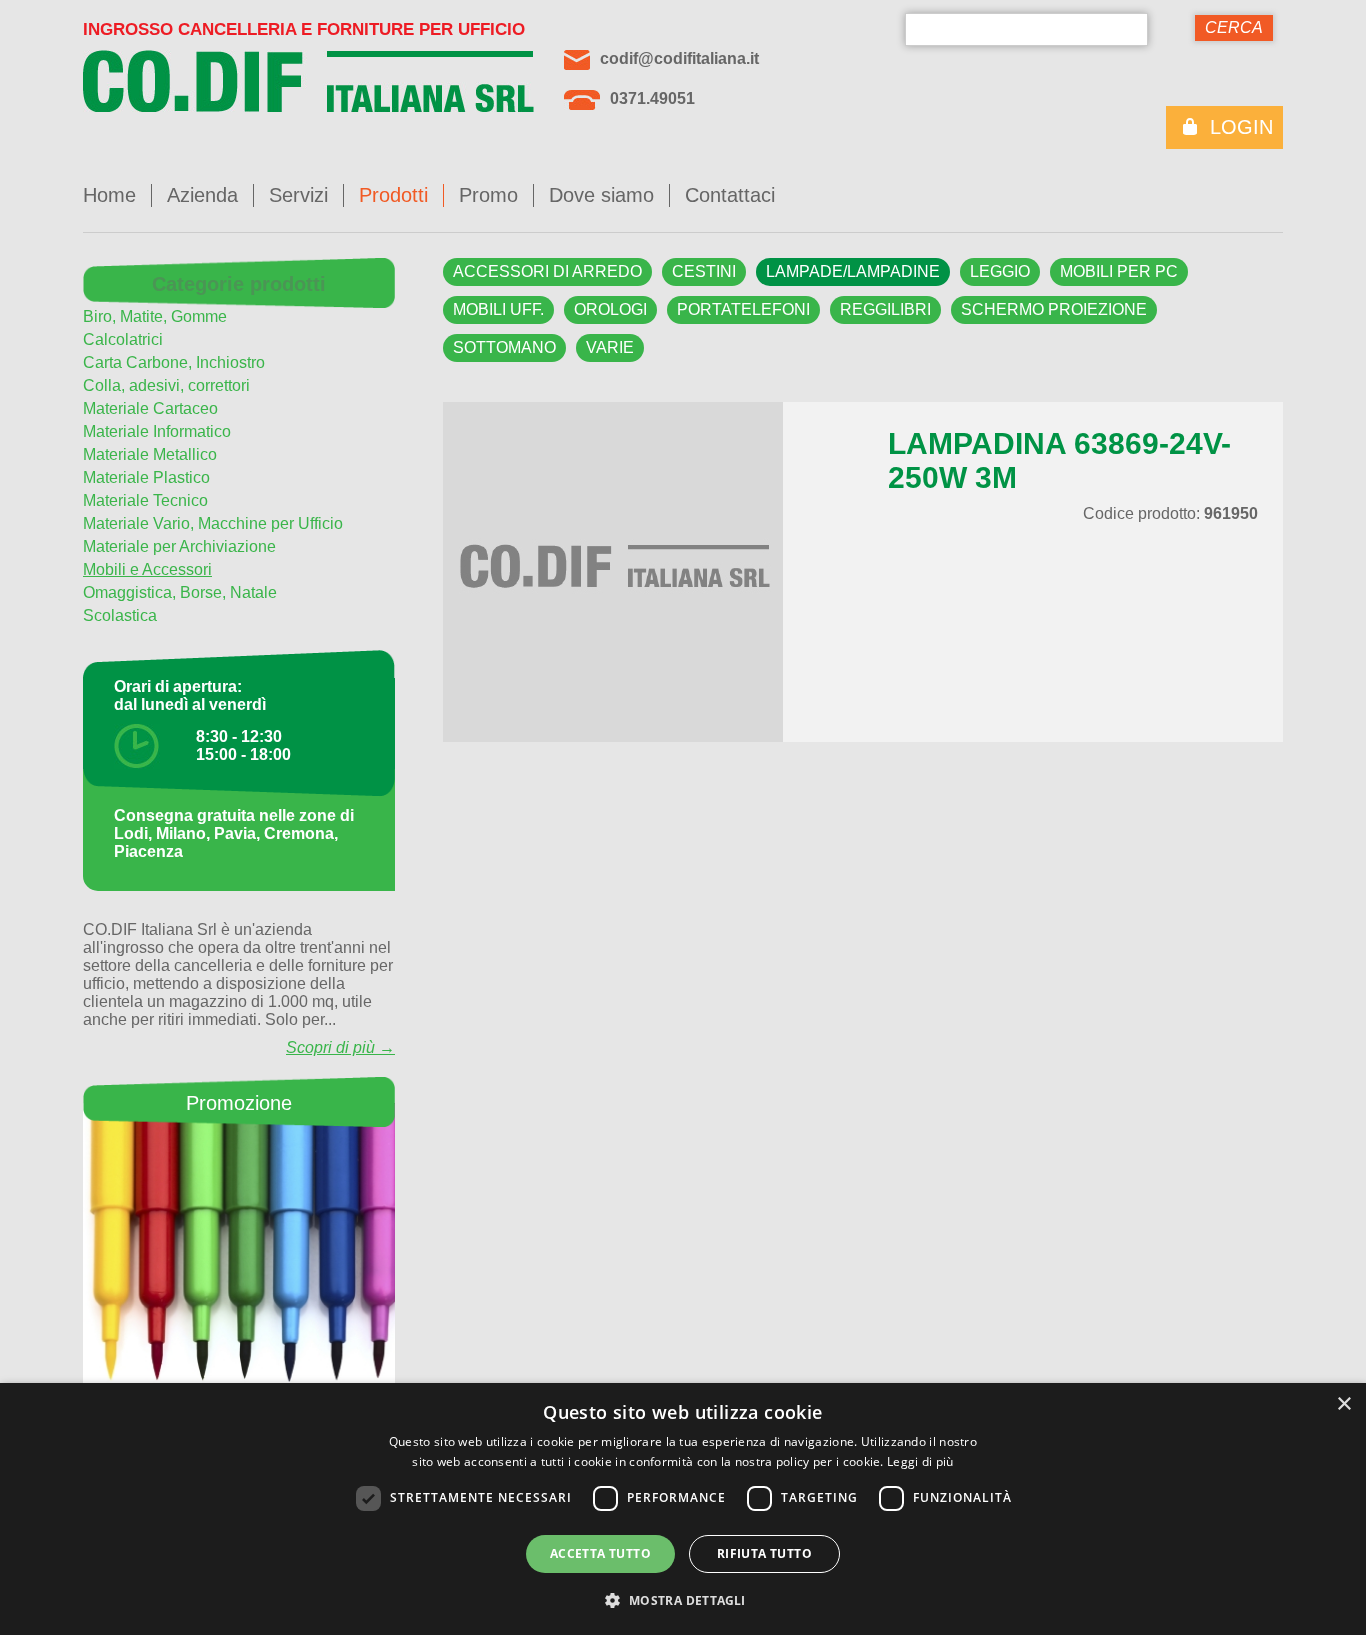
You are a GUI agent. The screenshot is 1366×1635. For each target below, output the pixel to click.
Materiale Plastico (146, 477)
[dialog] (683, 1509)
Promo (488, 195)
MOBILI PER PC (1119, 271)
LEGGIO (1000, 271)
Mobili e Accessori (147, 569)
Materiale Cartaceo (150, 408)
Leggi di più (920, 1461)
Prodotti (393, 195)
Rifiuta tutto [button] (764, 1553)
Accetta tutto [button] (600, 1553)
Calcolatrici (123, 339)
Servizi (298, 195)
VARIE (610, 347)
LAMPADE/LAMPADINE (853, 271)
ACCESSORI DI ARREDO (547, 271)
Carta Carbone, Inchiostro (174, 362)
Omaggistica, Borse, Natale (180, 592)
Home (109, 195)
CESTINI (704, 271)
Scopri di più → (340, 1047)
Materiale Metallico (150, 454)
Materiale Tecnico (145, 500)
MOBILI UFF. (498, 309)
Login (1241, 127)
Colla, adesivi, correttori (166, 385)
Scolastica (120, 615)
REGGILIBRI (885, 309)
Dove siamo (601, 195)
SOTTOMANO (504, 347)
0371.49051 (652, 98)
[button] (682, 1599)
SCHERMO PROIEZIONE (1054, 309)
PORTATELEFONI (743, 309)
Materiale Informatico (157, 431)
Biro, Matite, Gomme (155, 316)
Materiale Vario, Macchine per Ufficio (213, 523)
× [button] (1343, 1404)
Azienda (202, 195)
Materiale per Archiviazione (179, 546)
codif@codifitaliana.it (679, 58)
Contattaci (730, 195)
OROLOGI (610, 309)
